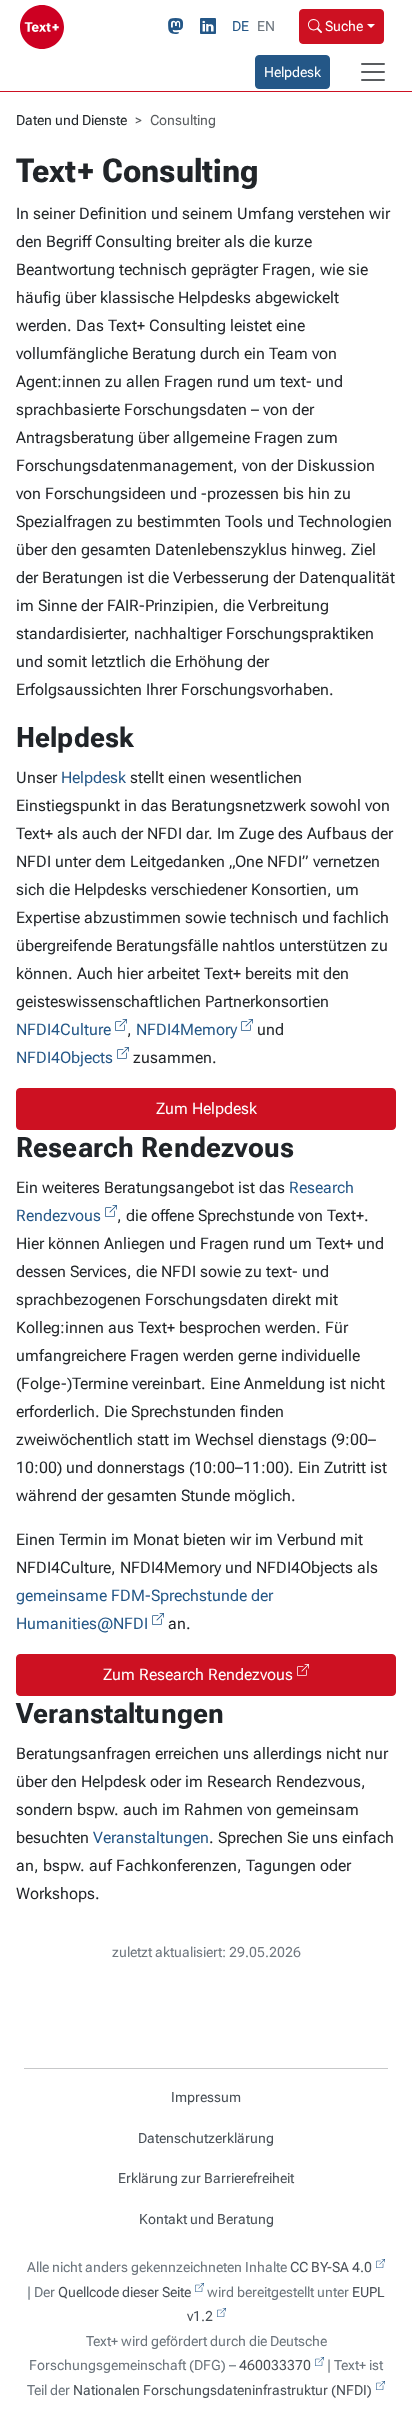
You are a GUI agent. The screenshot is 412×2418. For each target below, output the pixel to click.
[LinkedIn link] (212, 27)
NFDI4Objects (64, 1057)
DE (240, 26)
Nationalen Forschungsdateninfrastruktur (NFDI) (222, 2390)
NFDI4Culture (63, 1029)
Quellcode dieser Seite (124, 2292)
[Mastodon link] (180, 27)
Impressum (206, 2097)
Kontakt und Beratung (206, 2219)
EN (266, 26)
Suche (342, 26)
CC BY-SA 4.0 (331, 2267)
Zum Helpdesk (206, 1108)
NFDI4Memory (186, 1029)
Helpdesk (292, 72)
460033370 (275, 2365)
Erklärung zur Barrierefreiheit (206, 2178)
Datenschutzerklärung (206, 2138)
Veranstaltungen (151, 1837)
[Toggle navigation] (373, 72)
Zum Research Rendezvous (198, 1674)
